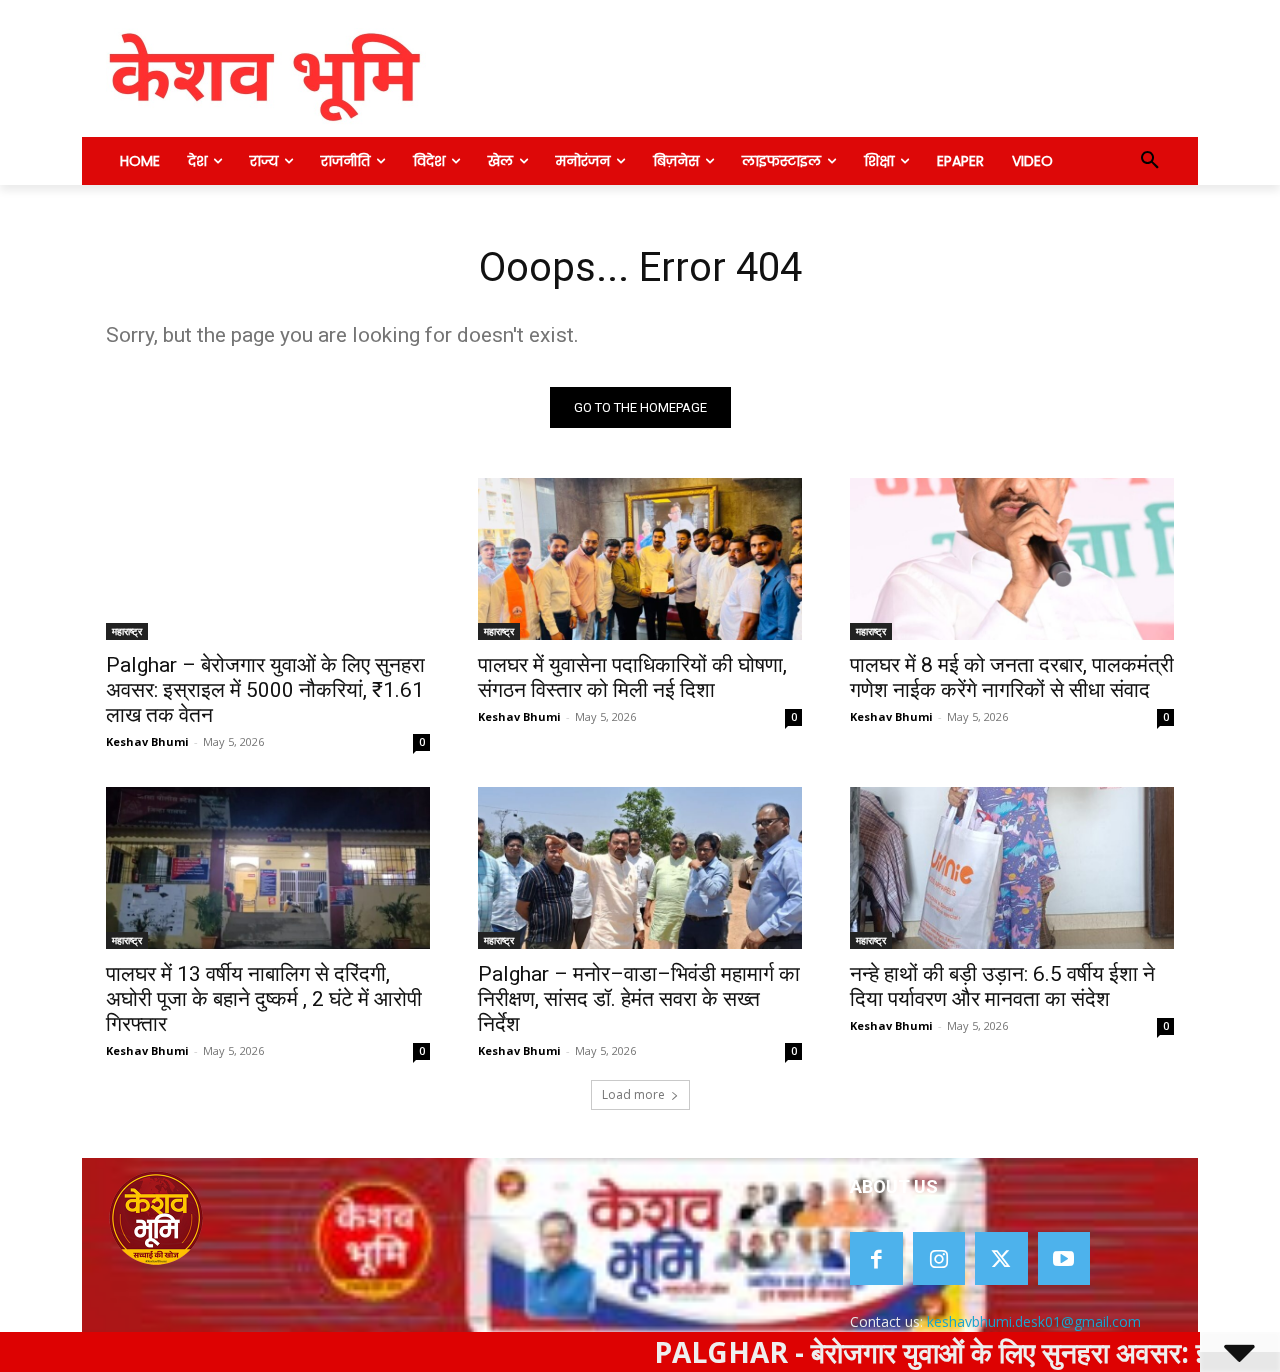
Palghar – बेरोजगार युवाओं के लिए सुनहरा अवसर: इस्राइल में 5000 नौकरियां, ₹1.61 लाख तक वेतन (265, 690)
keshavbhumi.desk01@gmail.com (1034, 1321)
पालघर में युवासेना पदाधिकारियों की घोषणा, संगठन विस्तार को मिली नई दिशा (632, 677)
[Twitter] (1001, 1258)
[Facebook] (876, 1258)
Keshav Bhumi (147, 741)
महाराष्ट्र (127, 631)
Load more (633, 1094)
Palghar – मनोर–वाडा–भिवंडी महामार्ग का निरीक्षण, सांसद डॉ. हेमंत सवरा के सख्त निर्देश (639, 999)
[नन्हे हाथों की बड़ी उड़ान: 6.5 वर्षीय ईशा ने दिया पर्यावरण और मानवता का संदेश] (1012, 868)
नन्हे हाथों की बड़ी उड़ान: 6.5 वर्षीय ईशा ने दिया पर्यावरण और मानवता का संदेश (1002, 986)
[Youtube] (1064, 1258)
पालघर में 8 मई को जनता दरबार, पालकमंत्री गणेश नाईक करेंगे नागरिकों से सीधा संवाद (1012, 677)
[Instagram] (939, 1258)
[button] (1150, 161)
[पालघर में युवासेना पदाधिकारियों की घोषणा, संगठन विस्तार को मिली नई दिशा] (640, 559)
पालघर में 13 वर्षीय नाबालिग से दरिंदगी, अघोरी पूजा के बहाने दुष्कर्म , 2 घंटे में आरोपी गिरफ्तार (264, 999)
